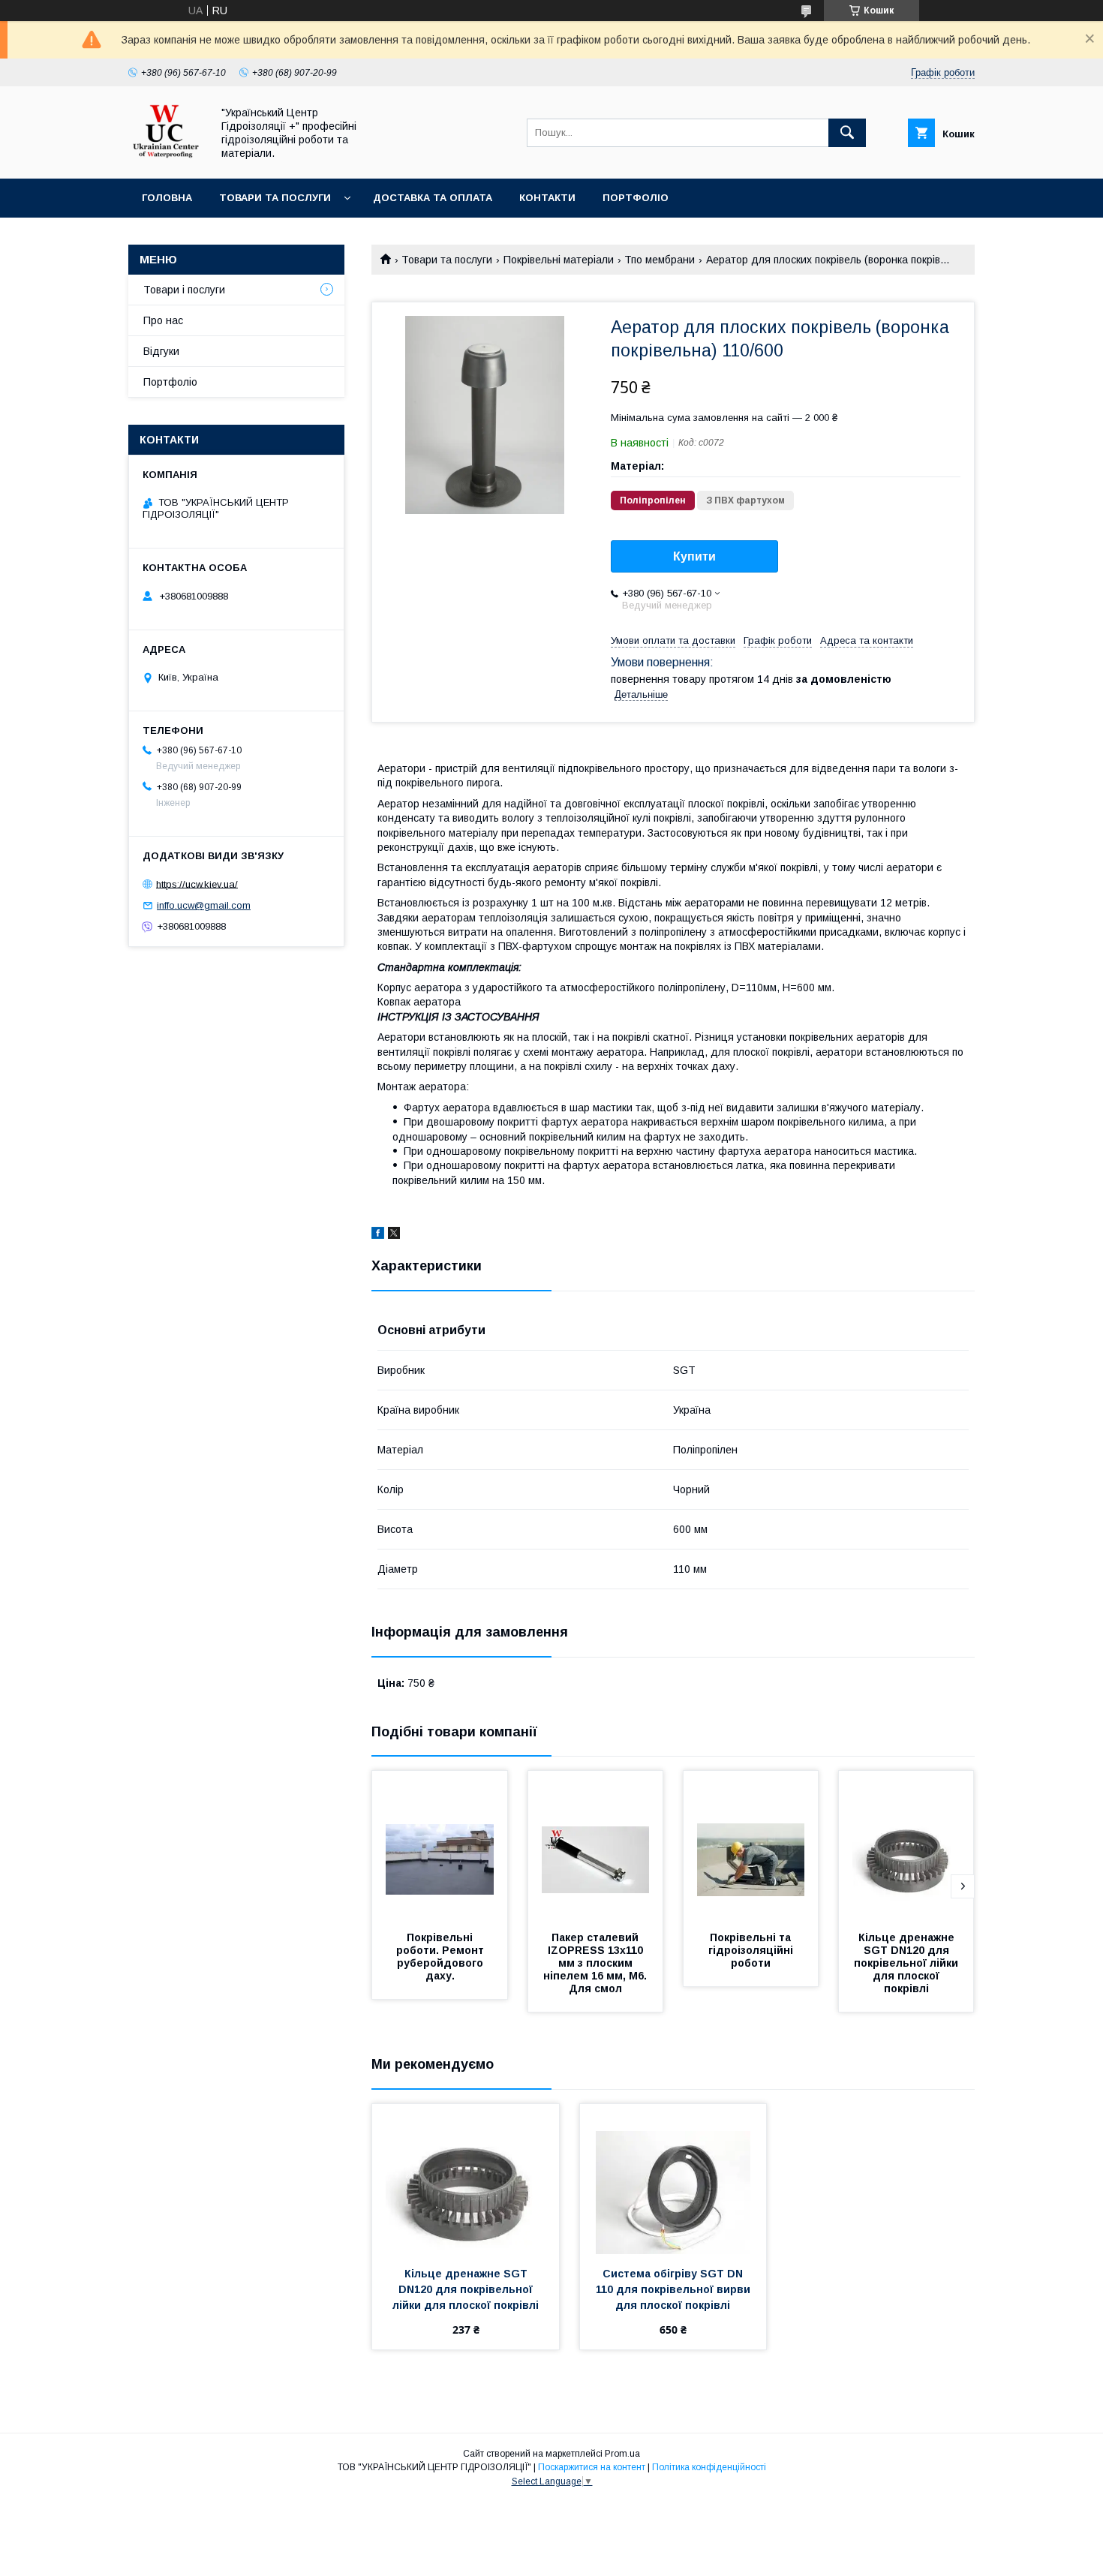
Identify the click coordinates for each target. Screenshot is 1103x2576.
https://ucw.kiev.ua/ (197, 884)
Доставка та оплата (433, 198)
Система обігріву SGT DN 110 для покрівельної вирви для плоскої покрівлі (675, 2289)
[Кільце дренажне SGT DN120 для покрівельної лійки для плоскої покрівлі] (906, 1846)
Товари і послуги (184, 290)
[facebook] (378, 1235)
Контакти (547, 198)
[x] (394, 1235)
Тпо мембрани (660, 260)
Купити (694, 556)
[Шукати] (847, 133)
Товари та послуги (275, 198)
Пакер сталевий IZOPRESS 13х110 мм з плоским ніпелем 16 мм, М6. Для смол (597, 1963)
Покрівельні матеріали (559, 260)
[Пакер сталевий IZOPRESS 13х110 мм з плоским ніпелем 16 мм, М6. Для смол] (596, 1846)
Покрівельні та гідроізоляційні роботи (752, 1950)
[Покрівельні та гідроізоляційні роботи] (751, 1846)
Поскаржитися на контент (592, 2467)
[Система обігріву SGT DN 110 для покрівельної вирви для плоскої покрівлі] (673, 2179)
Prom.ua (622, 2454)
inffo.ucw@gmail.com (204, 905)
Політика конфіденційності (709, 2467)
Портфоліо (636, 198)
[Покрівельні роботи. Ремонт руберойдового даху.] (440, 1846)
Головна (167, 198)
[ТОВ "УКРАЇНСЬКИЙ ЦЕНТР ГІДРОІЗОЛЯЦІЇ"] (166, 159)
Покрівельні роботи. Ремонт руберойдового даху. (442, 1957)
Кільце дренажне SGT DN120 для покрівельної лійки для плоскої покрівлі (908, 1963)
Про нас (163, 320)
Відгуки (161, 351)
